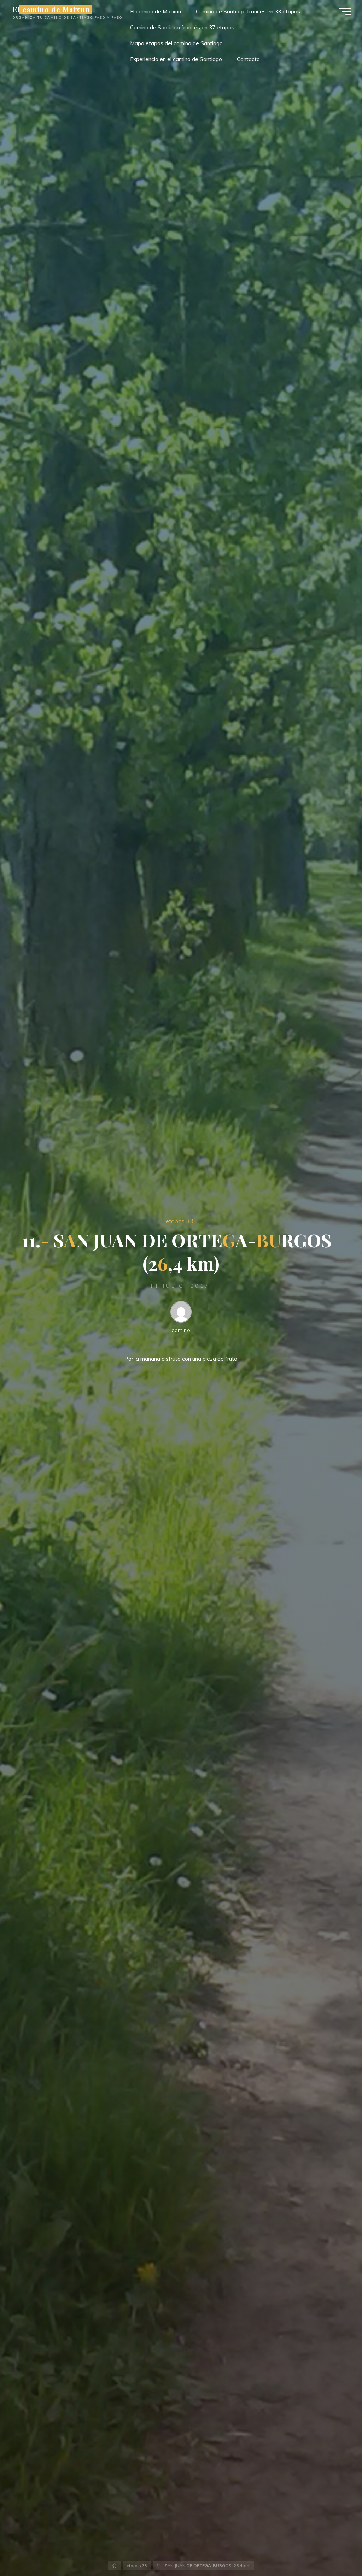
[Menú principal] (345, 12)
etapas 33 (179, 1221)
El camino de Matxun (51, 10)
